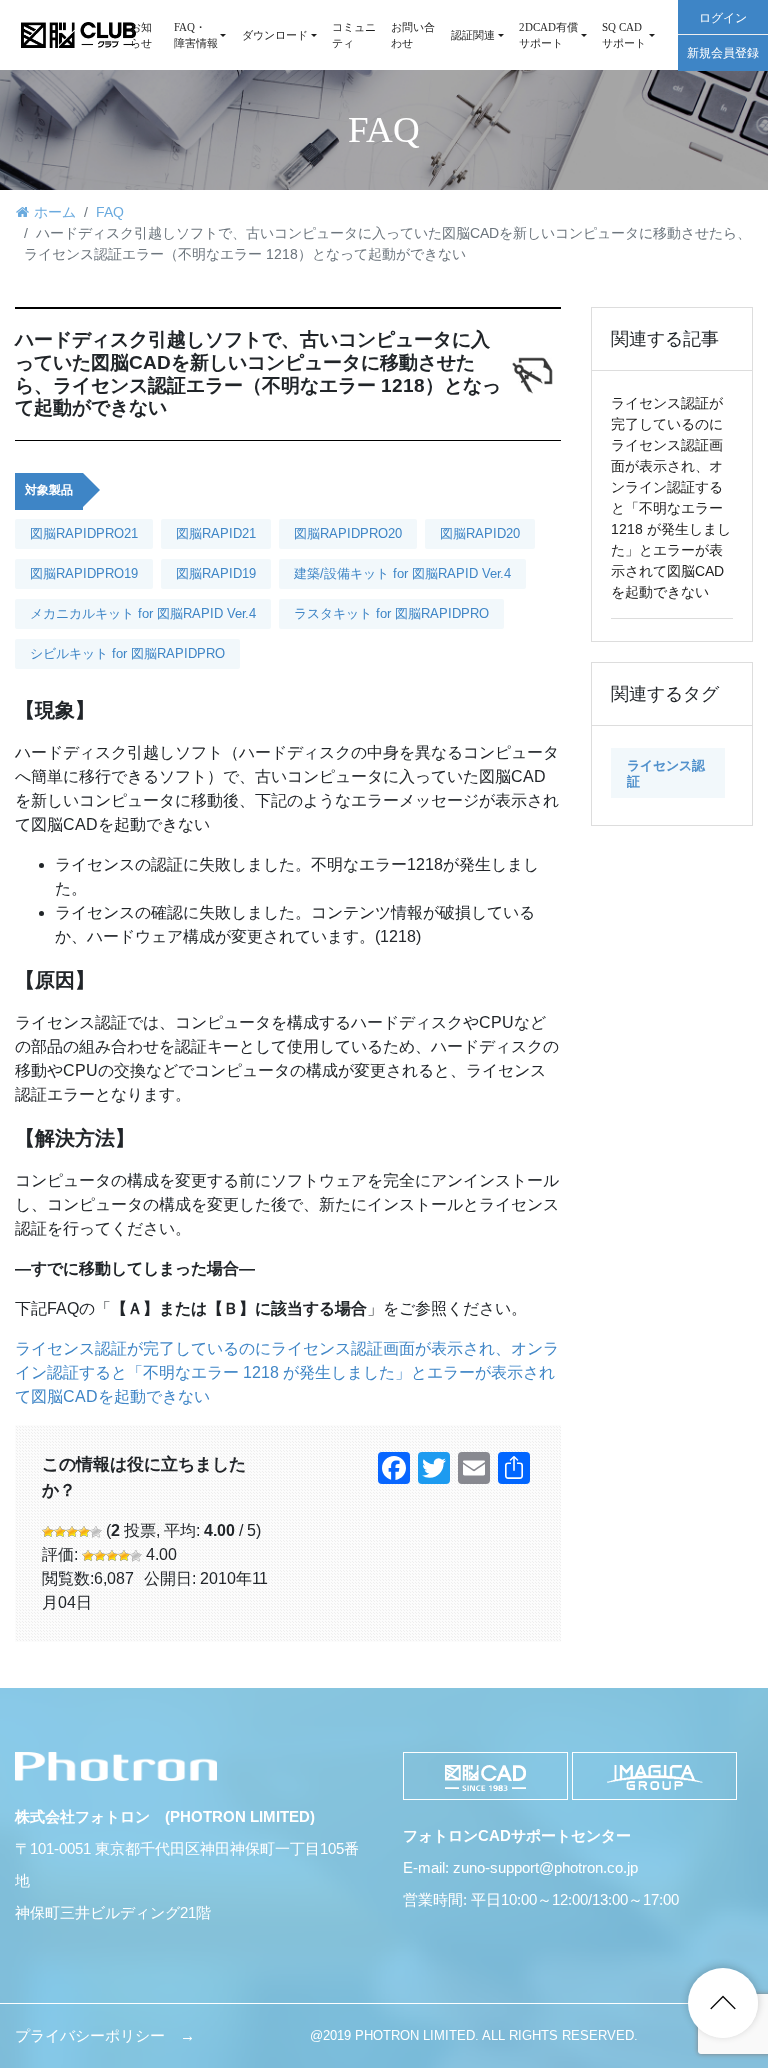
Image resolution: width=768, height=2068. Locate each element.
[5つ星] (96, 1532)
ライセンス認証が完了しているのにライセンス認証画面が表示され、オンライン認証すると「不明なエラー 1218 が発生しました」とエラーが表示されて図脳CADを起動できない (287, 1372)
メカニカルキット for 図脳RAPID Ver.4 (143, 613)
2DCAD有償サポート (548, 35)
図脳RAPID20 (480, 533)
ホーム (55, 212)
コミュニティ (354, 35)
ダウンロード (275, 35)
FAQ (110, 212)
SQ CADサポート (624, 35)
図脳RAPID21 (216, 533)
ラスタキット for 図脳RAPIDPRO (391, 613)
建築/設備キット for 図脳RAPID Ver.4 (402, 573)
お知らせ (141, 35)
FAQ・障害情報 (196, 35)
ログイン (723, 18)
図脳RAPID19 (216, 573)
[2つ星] (60, 1532)
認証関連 (473, 35)
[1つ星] (48, 1532)
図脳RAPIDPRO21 (84, 533)
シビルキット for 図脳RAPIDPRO (127, 653)
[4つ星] (84, 1532)
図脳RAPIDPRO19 (84, 573)
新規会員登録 (723, 53)
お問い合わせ (413, 35)
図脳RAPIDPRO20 (348, 533)
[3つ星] (72, 1532)
